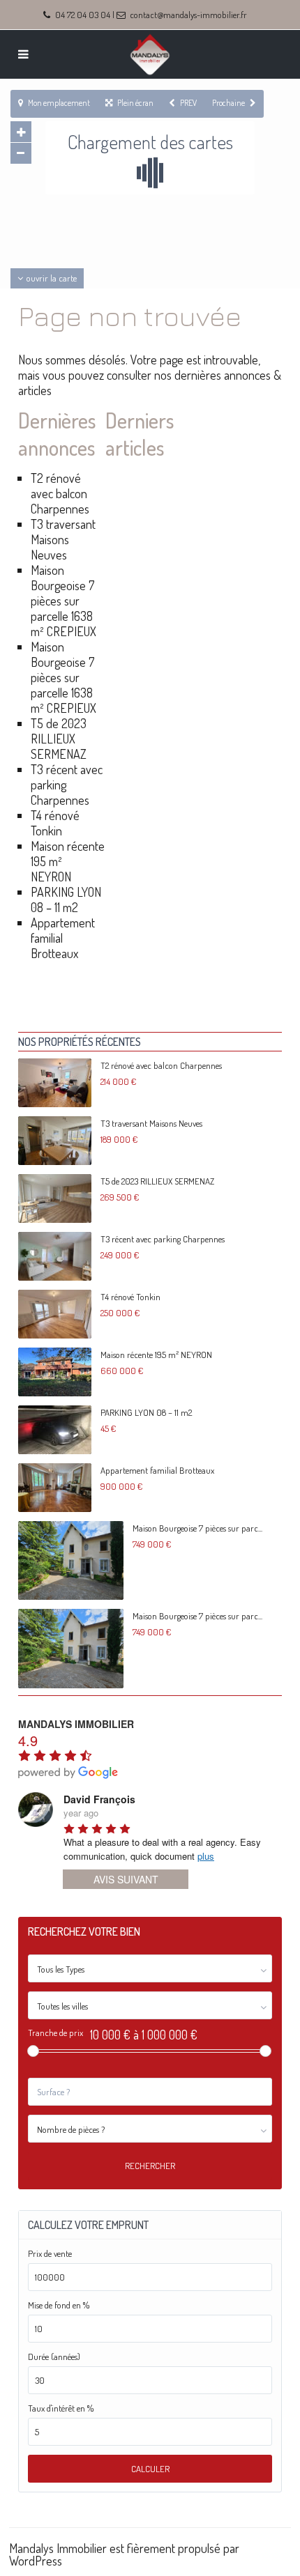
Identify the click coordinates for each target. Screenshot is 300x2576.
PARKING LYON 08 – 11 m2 (66, 900)
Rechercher (150, 2166)
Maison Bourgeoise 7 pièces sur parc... (197, 1528)
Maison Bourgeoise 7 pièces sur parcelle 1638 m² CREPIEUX (63, 601)
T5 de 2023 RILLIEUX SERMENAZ (59, 739)
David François (99, 1799)
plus (206, 1856)
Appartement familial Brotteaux (157, 1470)
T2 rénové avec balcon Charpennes (60, 493)
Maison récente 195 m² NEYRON (156, 1355)
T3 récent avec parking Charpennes (163, 1239)
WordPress (36, 2561)
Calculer (150, 2469)
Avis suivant (126, 1879)
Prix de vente (50, 2254)
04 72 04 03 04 (83, 15)
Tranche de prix (55, 2033)
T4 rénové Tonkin (55, 823)
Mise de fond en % (59, 2305)
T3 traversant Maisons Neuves (63, 539)
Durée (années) (54, 2357)
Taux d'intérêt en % (61, 2408)
